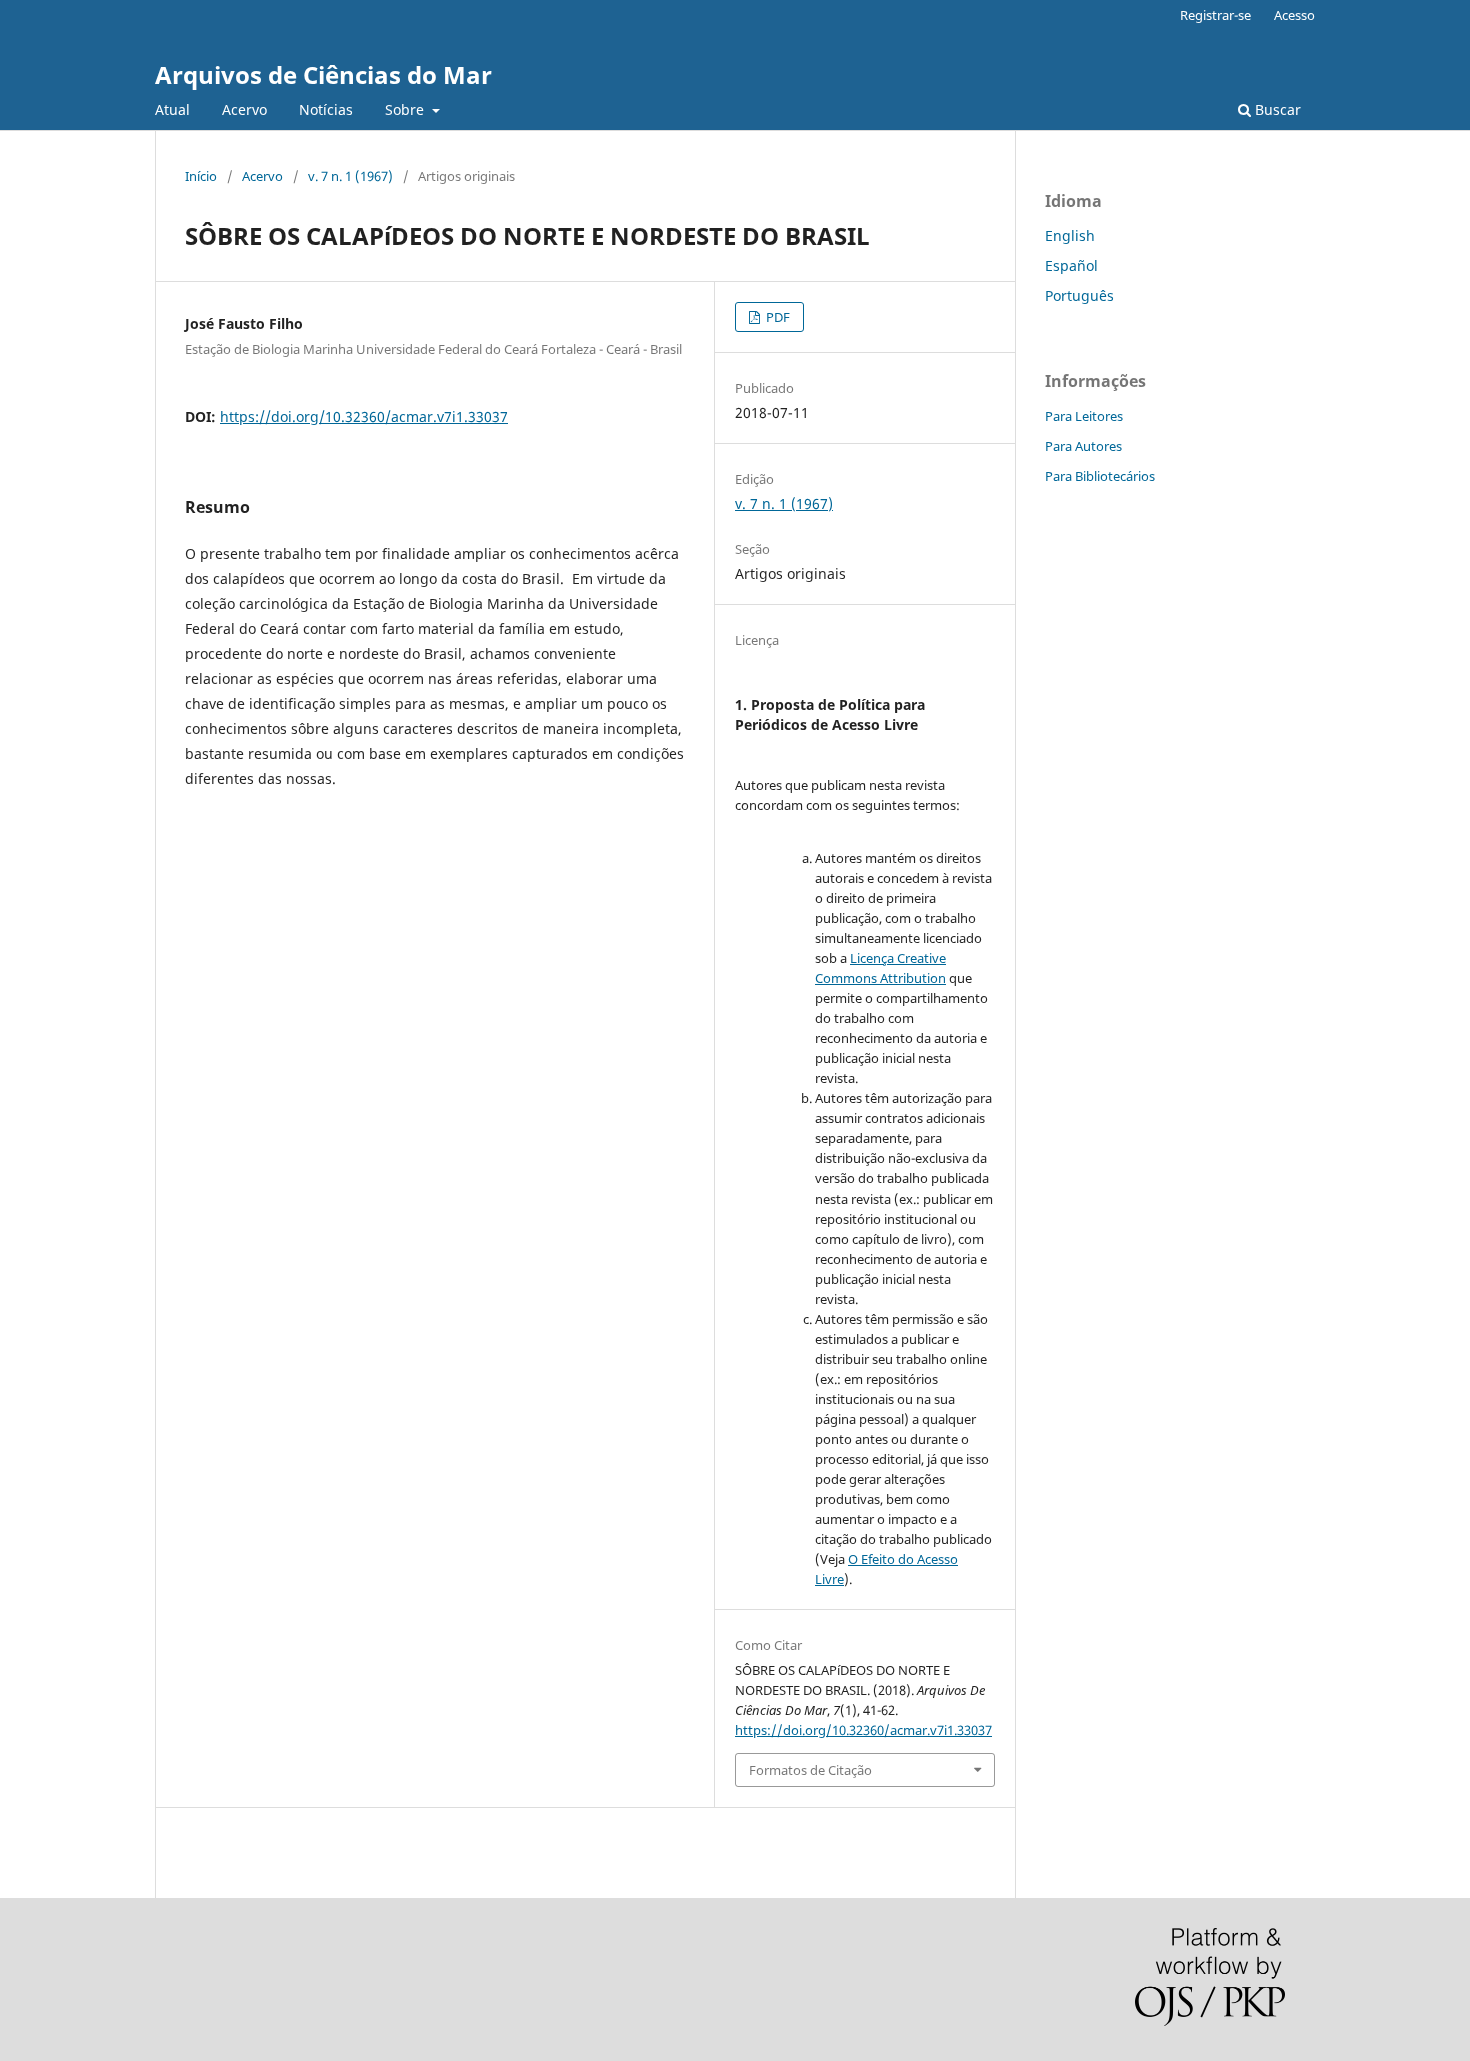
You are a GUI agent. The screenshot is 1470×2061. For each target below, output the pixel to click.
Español (1071, 265)
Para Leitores (1084, 416)
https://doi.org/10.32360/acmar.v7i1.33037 (364, 416)
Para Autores (1083, 446)
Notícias (326, 109)
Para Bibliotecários (1100, 476)
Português (1079, 295)
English (1070, 235)
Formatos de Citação (810, 1770)
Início (201, 176)
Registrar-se (1215, 15)
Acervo (244, 109)
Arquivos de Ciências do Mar (323, 74)
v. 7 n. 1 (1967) (350, 176)
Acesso (1294, 15)
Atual (172, 109)
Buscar (1276, 109)
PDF (776, 317)
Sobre (406, 109)
